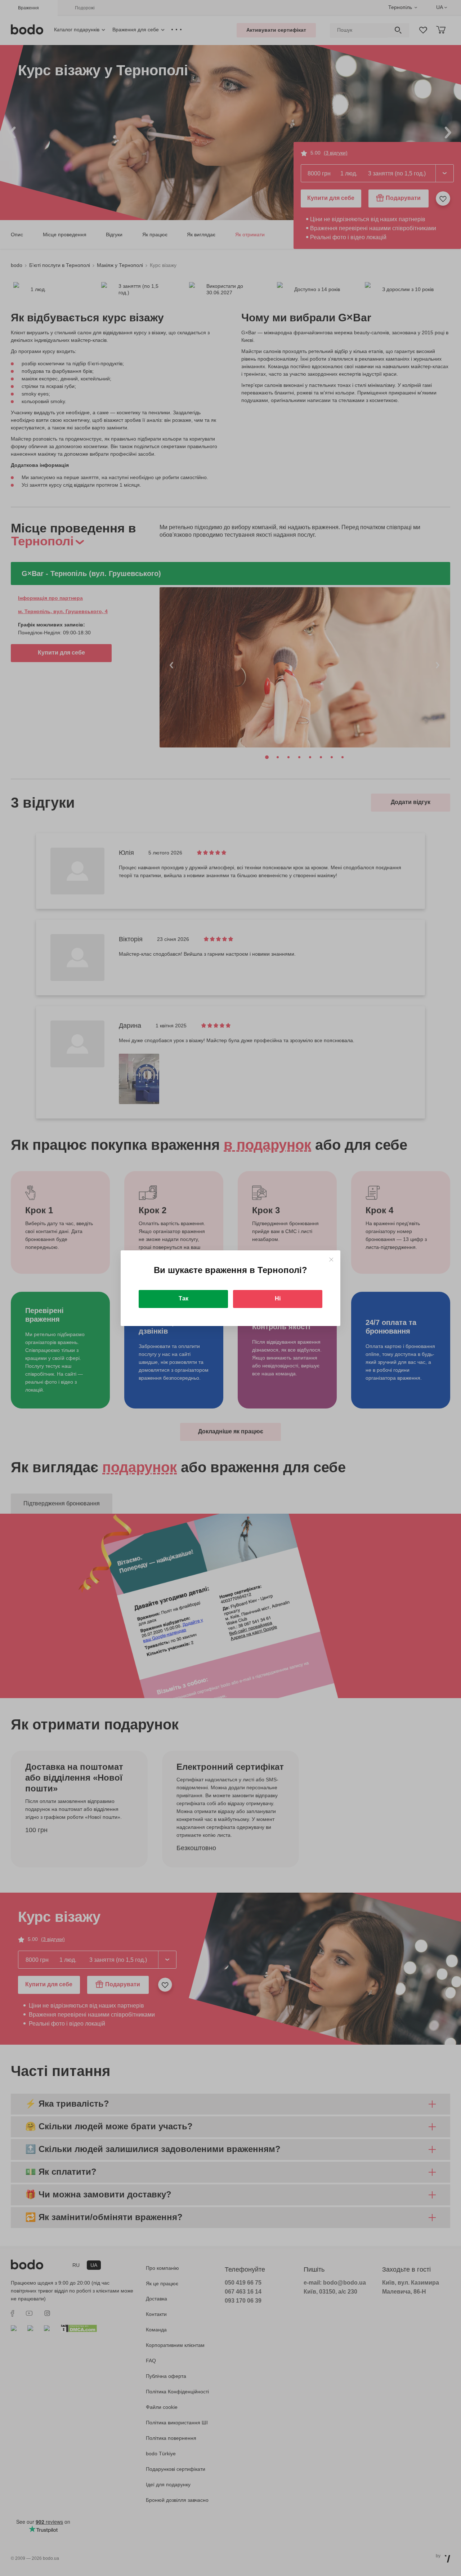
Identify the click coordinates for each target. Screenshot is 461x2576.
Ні (278, 1298)
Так (183, 1298)
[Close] (331, 1260)
